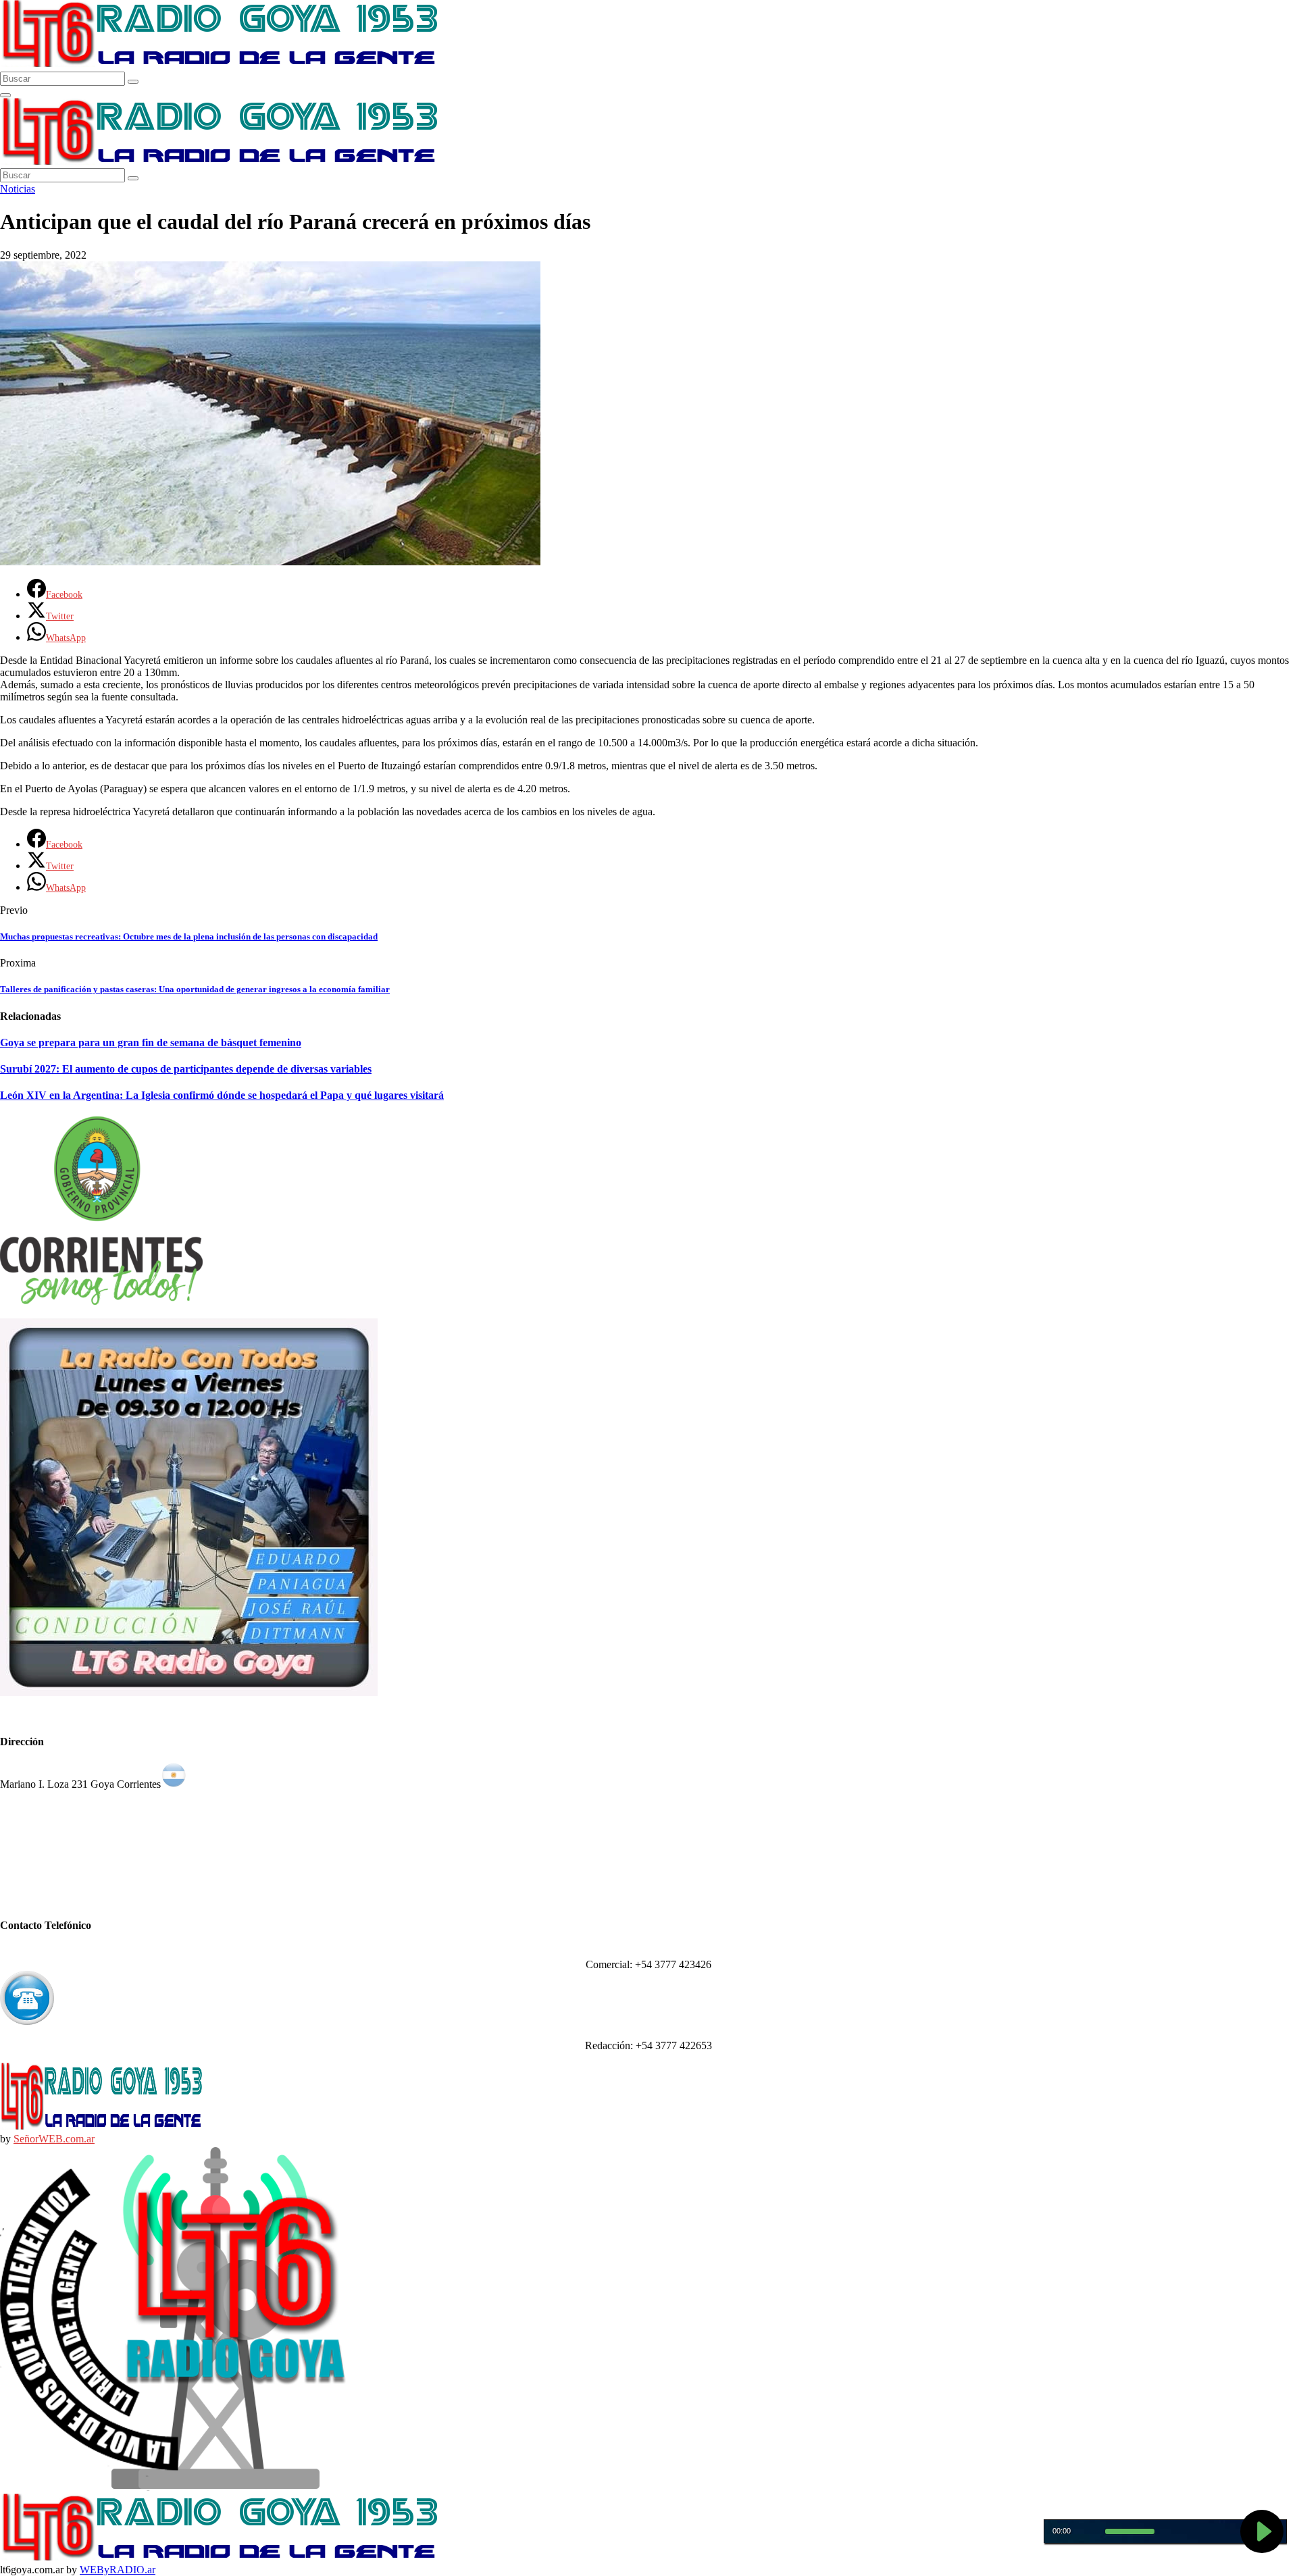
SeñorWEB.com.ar (54, 2139)
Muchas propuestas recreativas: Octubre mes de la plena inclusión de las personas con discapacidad (189, 936)
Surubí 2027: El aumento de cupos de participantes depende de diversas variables (186, 1069)
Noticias (18, 189)
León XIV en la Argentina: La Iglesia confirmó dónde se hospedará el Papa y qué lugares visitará (222, 1095)
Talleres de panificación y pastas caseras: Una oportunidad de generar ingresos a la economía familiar (195, 989)
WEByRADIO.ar (118, 2570)
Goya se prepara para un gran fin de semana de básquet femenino (151, 1042)
